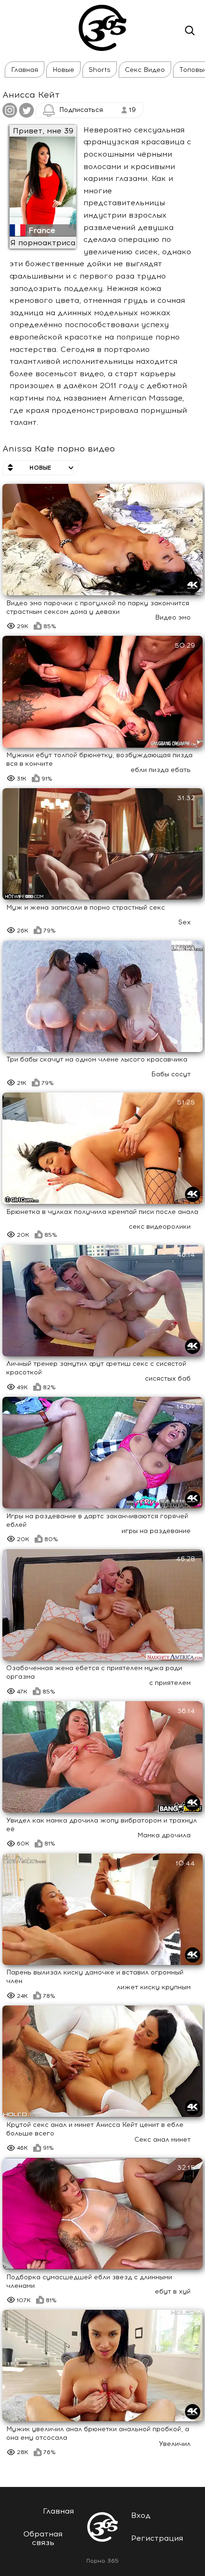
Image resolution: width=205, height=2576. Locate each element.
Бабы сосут (171, 1074)
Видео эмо (173, 617)
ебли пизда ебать (161, 770)
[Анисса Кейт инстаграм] (10, 113)
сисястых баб (168, 1378)
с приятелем (170, 1683)
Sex (184, 922)
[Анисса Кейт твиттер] (26, 113)
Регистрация (157, 2538)
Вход (141, 2515)
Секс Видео (145, 70)
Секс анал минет (163, 2140)
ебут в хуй (173, 2291)
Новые (63, 70)
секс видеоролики (160, 1227)
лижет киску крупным (154, 1987)
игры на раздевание (156, 1531)
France (42, 230)
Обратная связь (43, 2538)
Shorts (100, 70)
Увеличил (175, 2444)
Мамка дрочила (164, 1835)
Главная (25, 70)
